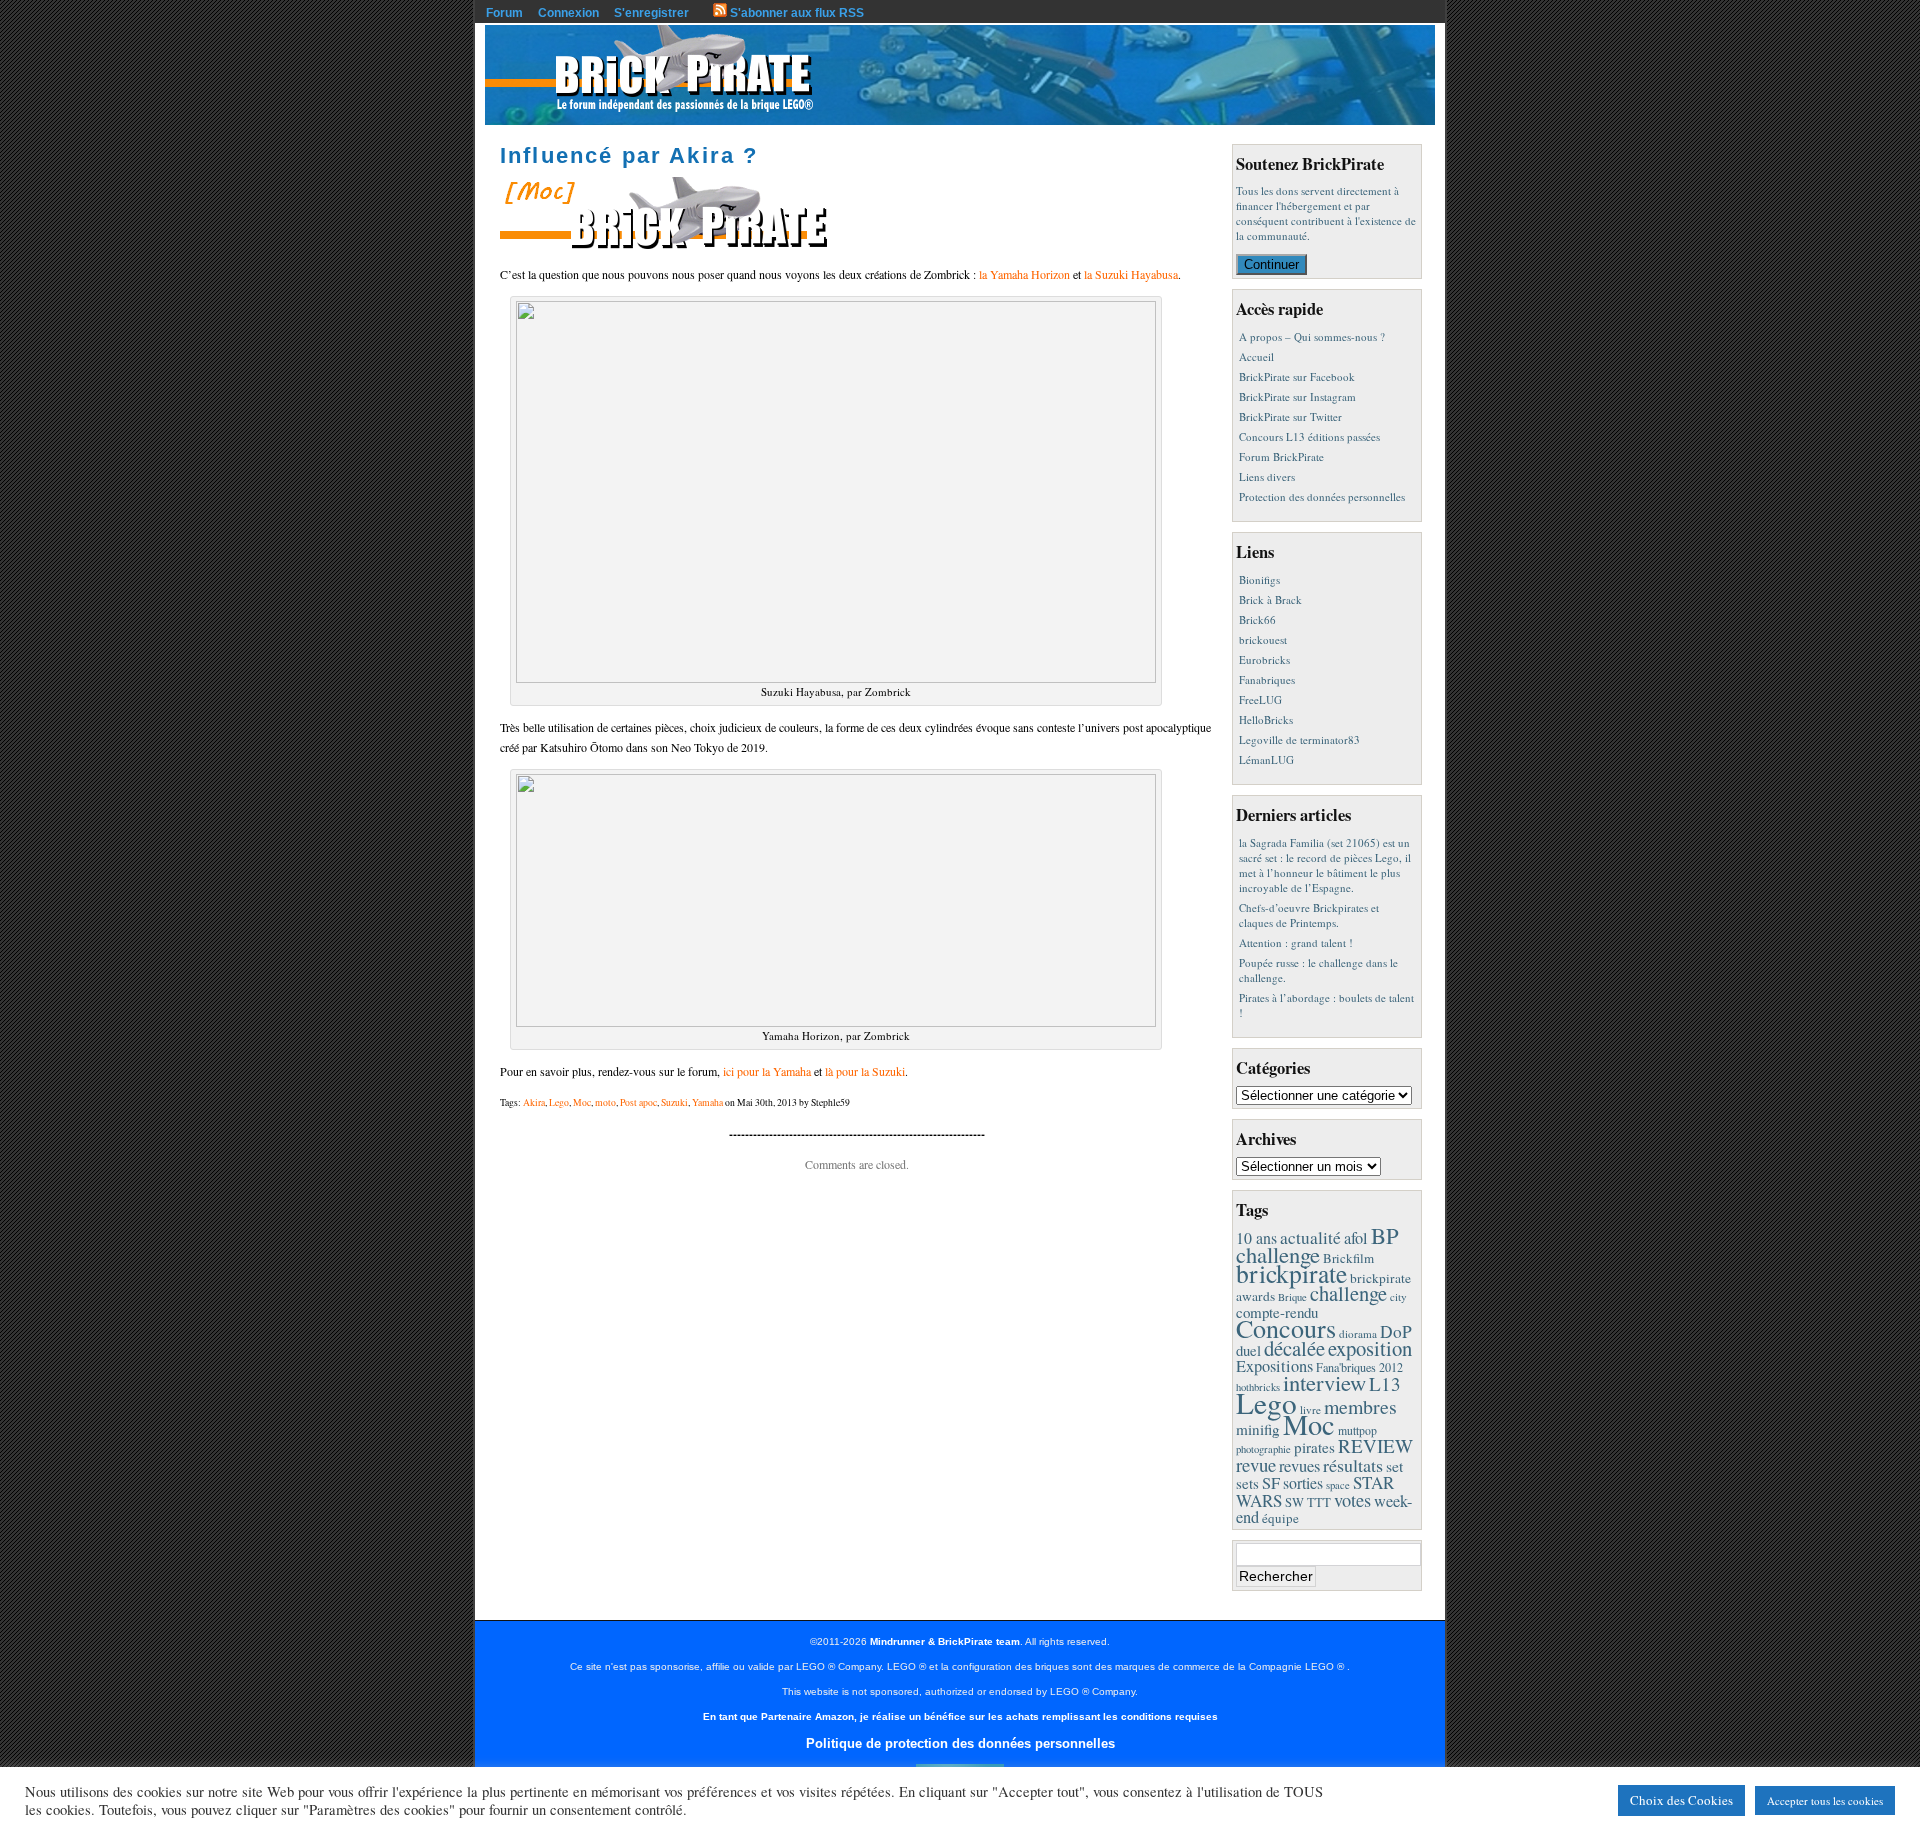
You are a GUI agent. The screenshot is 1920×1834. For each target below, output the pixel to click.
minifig (1258, 1429)
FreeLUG (1260, 699)
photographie (1263, 1449)
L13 (1385, 1383)
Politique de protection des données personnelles (960, 1743)
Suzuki (674, 1102)
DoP (1396, 1331)
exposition (1370, 1348)
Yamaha (707, 1102)
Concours (1286, 1327)
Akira (534, 1102)
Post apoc (638, 1102)
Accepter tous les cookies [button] (1825, 1800)
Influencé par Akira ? (629, 155)
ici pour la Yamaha (767, 1071)
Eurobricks (1264, 659)
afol (1356, 1238)
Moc (582, 1102)
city (1398, 1296)
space (1338, 1485)
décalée (1294, 1348)
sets (1247, 1483)
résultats (1353, 1465)
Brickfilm (1348, 1258)
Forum (504, 13)
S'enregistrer (651, 13)
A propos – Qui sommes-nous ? (1312, 336)
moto (605, 1102)
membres (1360, 1406)
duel (1248, 1350)
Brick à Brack (1270, 599)
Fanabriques (1267, 679)
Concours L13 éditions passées (1309, 436)
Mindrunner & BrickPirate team (945, 1641)
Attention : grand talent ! (1296, 942)
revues (1299, 1466)
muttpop (1357, 1430)
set (1394, 1465)
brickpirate (1291, 1273)
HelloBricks (1266, 719)
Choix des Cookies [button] (1681, 1800)
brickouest (1263, 639)
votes (1352, 1500)
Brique (1292, 1297)
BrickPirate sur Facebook (1297, 376)
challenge (1348, 1293)
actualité (1310, 1237)
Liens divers (1267, 476)
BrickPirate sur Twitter (1290, 416)
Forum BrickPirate (1281, 456)
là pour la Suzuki (865, 1071)
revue (1256, 1464)
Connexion (568, 13)
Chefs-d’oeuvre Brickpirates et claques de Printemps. (1309, 915)
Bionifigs (1259, 579)
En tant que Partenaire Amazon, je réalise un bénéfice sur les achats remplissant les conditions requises (960, 1716)
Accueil (1256, 356)
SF (1271, 1483)
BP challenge (1317, 1244)
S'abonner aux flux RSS (795, 13)
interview (1324, 1382)
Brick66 (1257, 619)
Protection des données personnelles (1322, 496)
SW (1294, 1502)
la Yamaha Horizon (1024, 274)
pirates (1314, 1447)
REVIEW (1375, 1445)
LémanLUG (1266, 759)
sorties (1303, 1482)
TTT (1319, 1502)
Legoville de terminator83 (1299, 739)
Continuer (1271, 264)
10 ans (1256, 1237)
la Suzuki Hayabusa (1131, 274)
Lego (559, 1102)
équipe (1280, 1518)
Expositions (1274, 1366)
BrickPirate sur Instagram (1297, 396)
